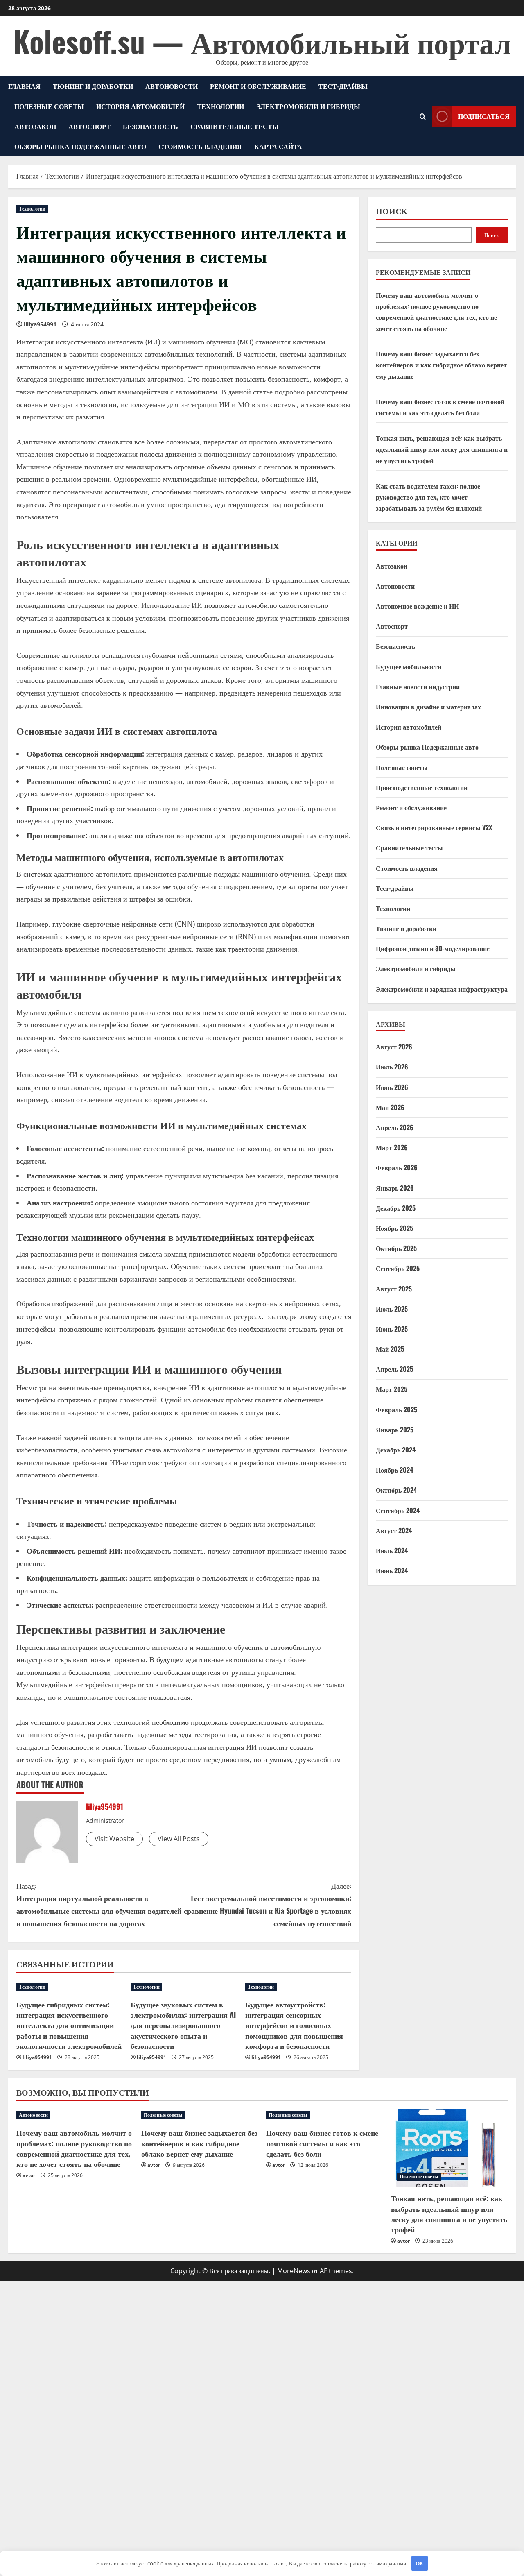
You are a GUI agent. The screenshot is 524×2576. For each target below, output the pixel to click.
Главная (24, 86)
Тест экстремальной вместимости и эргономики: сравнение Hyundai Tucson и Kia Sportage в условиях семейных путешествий (268, 1904)
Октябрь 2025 (396, 1248)
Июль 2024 (392, 1550)
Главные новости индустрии (418, 686)
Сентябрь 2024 (398, 1510)
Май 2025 (390, 1348)
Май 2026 (390, 1107)
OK (419, 2563)
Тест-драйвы (343, 86)
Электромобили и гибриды (308, 106)
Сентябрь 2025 (398, 1268)
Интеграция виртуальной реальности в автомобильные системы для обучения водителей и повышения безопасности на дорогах (99, 1904)
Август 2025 (394, 1288)
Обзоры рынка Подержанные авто (80, 146)
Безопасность (150, 126)
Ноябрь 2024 (394, 1470)
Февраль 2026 (397, 1167)
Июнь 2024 (392, 1570)
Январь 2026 (395, 1187)
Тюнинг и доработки (93, 86)
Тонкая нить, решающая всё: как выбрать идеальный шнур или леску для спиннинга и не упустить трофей (442, 449)
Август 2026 (394, 1047)
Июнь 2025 (392, 1328)
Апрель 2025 (394, 1369)
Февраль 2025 (396, 1409)
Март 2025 (392, 1389)
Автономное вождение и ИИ (417, 606)
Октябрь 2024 (396, 1490)
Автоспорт (89, 126)
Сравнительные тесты (235, 126)
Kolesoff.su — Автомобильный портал (262, 41)
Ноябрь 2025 (394, 1228)
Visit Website (114, 1839)
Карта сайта (278, 146)
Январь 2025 (395, 1429)
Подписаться (484, 116)
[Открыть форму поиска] (423, 117)
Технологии (220, 106)
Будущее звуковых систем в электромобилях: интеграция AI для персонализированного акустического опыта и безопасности (183, 2025)
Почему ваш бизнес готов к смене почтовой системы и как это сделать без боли (322, 2143)
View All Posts (179, 1839)
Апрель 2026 (395, 1127)
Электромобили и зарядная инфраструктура (442, 988)
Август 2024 (394, 1530)
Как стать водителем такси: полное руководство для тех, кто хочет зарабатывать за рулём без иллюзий (429, 496)
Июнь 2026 (392, 1087)
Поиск (392, 211)
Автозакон (35, 126)
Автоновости (172, 86)
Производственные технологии (422, 787)
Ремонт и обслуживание (258, 86)
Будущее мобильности (409, 666)
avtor (29, 2175)
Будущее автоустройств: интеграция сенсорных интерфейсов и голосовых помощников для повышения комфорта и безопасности (294, 2025)
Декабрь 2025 (396, 1208)
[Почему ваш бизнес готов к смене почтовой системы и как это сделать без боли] (324, 2115)
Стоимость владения (200, 146)
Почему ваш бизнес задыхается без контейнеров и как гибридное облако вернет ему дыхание (441, 365)
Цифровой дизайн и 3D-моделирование (433, 948)
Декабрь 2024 (396, 1449)
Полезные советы (49, 106)
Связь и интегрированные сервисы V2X (434, 827)
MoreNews (294, 2271)
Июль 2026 (392, 1067)
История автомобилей (140, 106)
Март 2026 (392, 1147)
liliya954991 (40, 324)
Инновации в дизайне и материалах (428, 706)
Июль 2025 (392, 1308)
